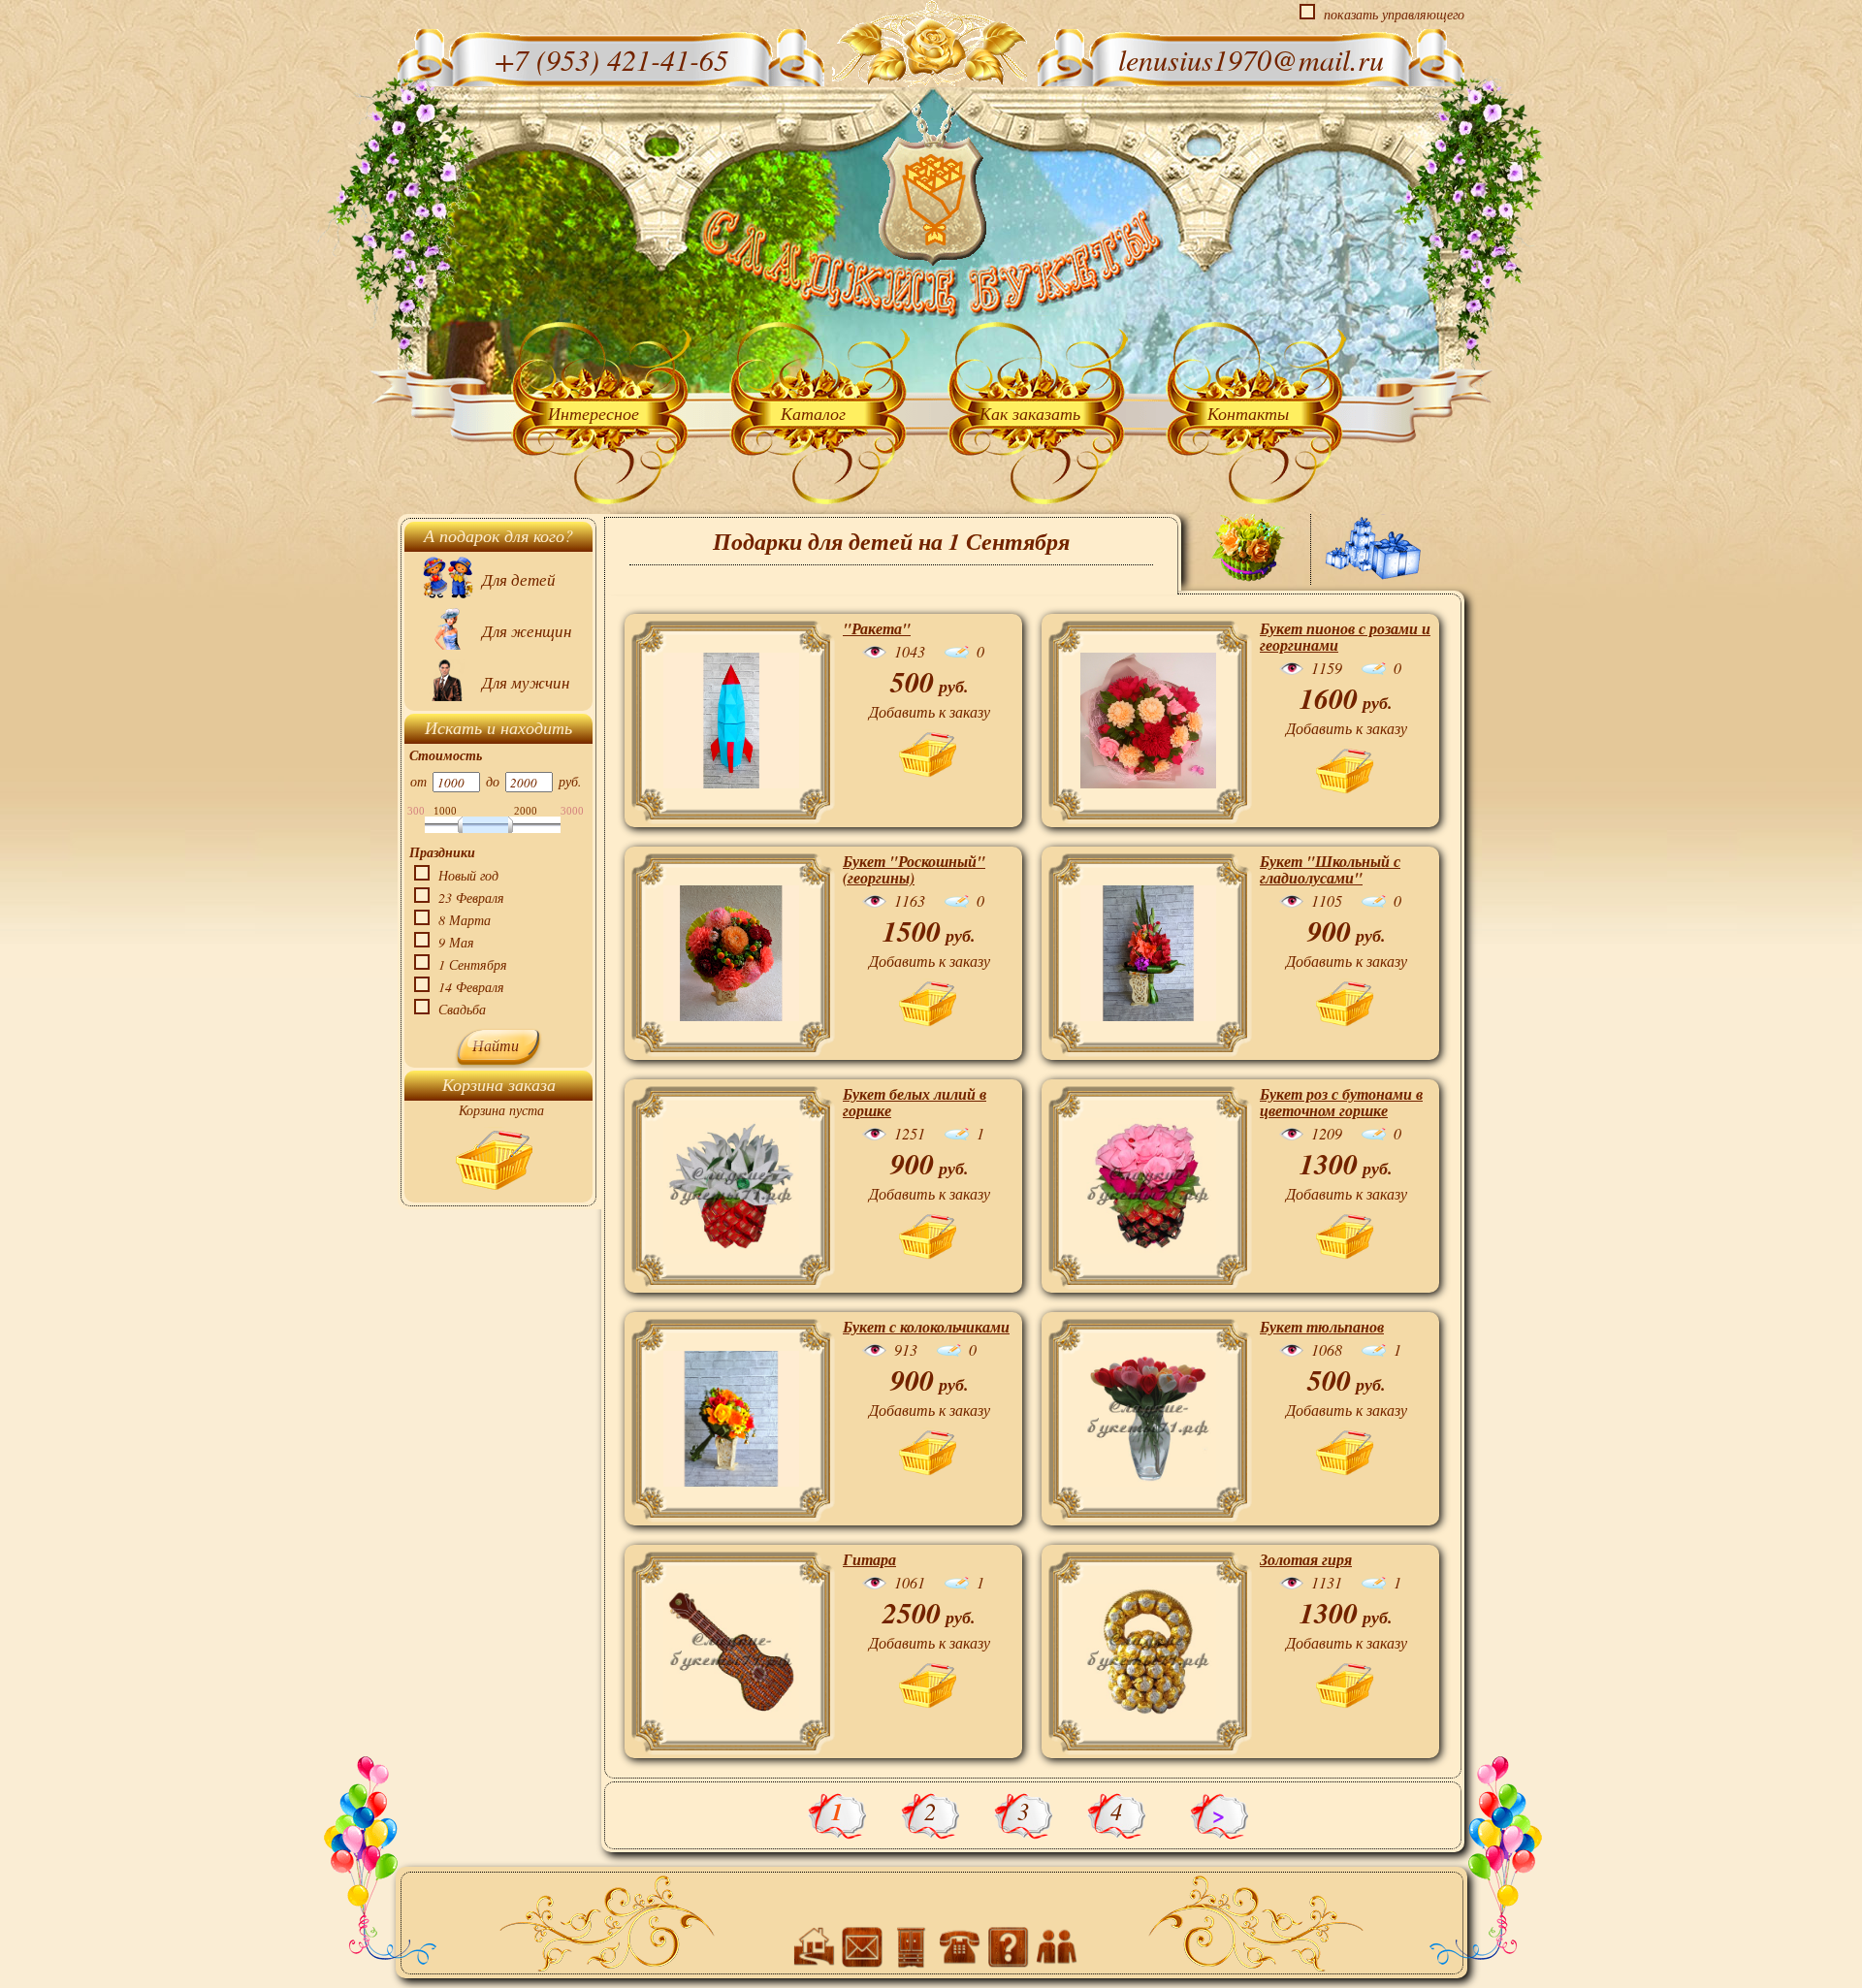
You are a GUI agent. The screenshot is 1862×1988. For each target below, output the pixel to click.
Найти (496, 1045)
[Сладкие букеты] (1249, 553)
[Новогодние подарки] (1373, 548)
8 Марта (465, 920)
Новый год (468, 875)
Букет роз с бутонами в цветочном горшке (1341, 1102)
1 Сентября (473, 964)
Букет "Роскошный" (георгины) (914, 869)
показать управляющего (1394, 14)
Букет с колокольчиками (926, 1327)
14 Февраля (471, 987)
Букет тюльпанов (1322, 1327)
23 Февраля (471, 898)
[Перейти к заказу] (494, 1163)
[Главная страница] (932, 184)
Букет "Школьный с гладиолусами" (1330, 869)
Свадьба (462, 1009)
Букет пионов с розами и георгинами (1345, 637)
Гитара (869, 1559)
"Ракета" (877, 628)
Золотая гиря (1306, 1559)
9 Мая (456, 942)
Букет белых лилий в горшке (915, 1102)
